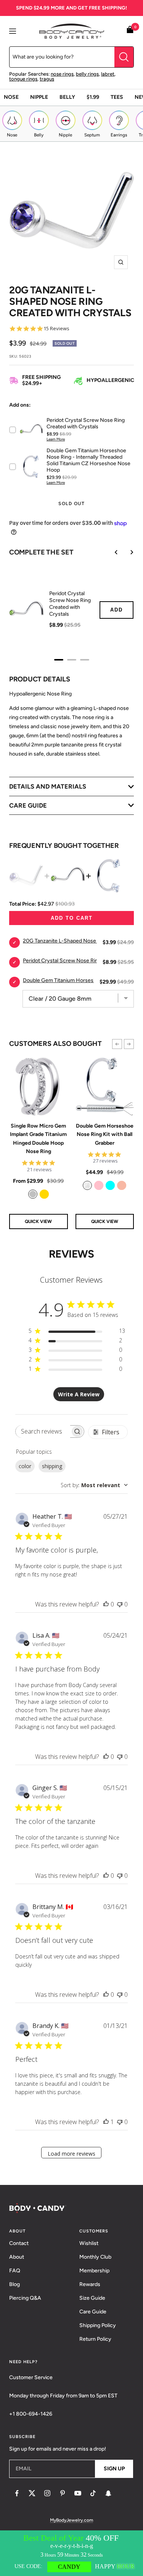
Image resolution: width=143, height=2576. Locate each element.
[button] (117, 1044)
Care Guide (93, 2312)
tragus (47, 79)
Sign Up (114, 2469)
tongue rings (23, 79)
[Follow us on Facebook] (17, 2493)
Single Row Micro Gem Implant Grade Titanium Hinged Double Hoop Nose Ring (38, 1139)
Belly (67, 97)
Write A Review (79, 1394)
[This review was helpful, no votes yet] (106, 1604)
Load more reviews (71, 2154)
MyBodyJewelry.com (71, 2520)
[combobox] (94, 1485)
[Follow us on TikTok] (93, 2493)
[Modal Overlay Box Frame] (71, 2553)
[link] (33, 1194)
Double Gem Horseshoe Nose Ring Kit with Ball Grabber (105, 1134)
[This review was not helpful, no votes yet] (120, 1604)
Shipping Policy (98, 2325)
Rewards (90, 2284)
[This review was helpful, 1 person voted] (106, 2122)
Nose (11, 97)
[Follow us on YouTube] (78, 2493)
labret (108, 74)
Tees (117, 97)
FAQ (15, 2271)
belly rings (87, 74)
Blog (14, 2284)
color (25, 1466)
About (17, 2257)
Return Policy (95, 2339)
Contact (19, 2243)
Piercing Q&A (25, 2298)
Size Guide (92, 2298)
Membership (94, 2271)
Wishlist (89, 2243)
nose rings (62, 74)
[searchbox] (43, 1431)
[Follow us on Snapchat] (108, 2493)
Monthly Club (95, 2257)
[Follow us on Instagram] (47, 2493)
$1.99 (93, 97)
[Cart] (130, 31)
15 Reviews (56, 329)
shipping (52, 1466)
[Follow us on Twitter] (32, 2493)
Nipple (39, 97)
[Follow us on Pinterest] (63, 2493)
